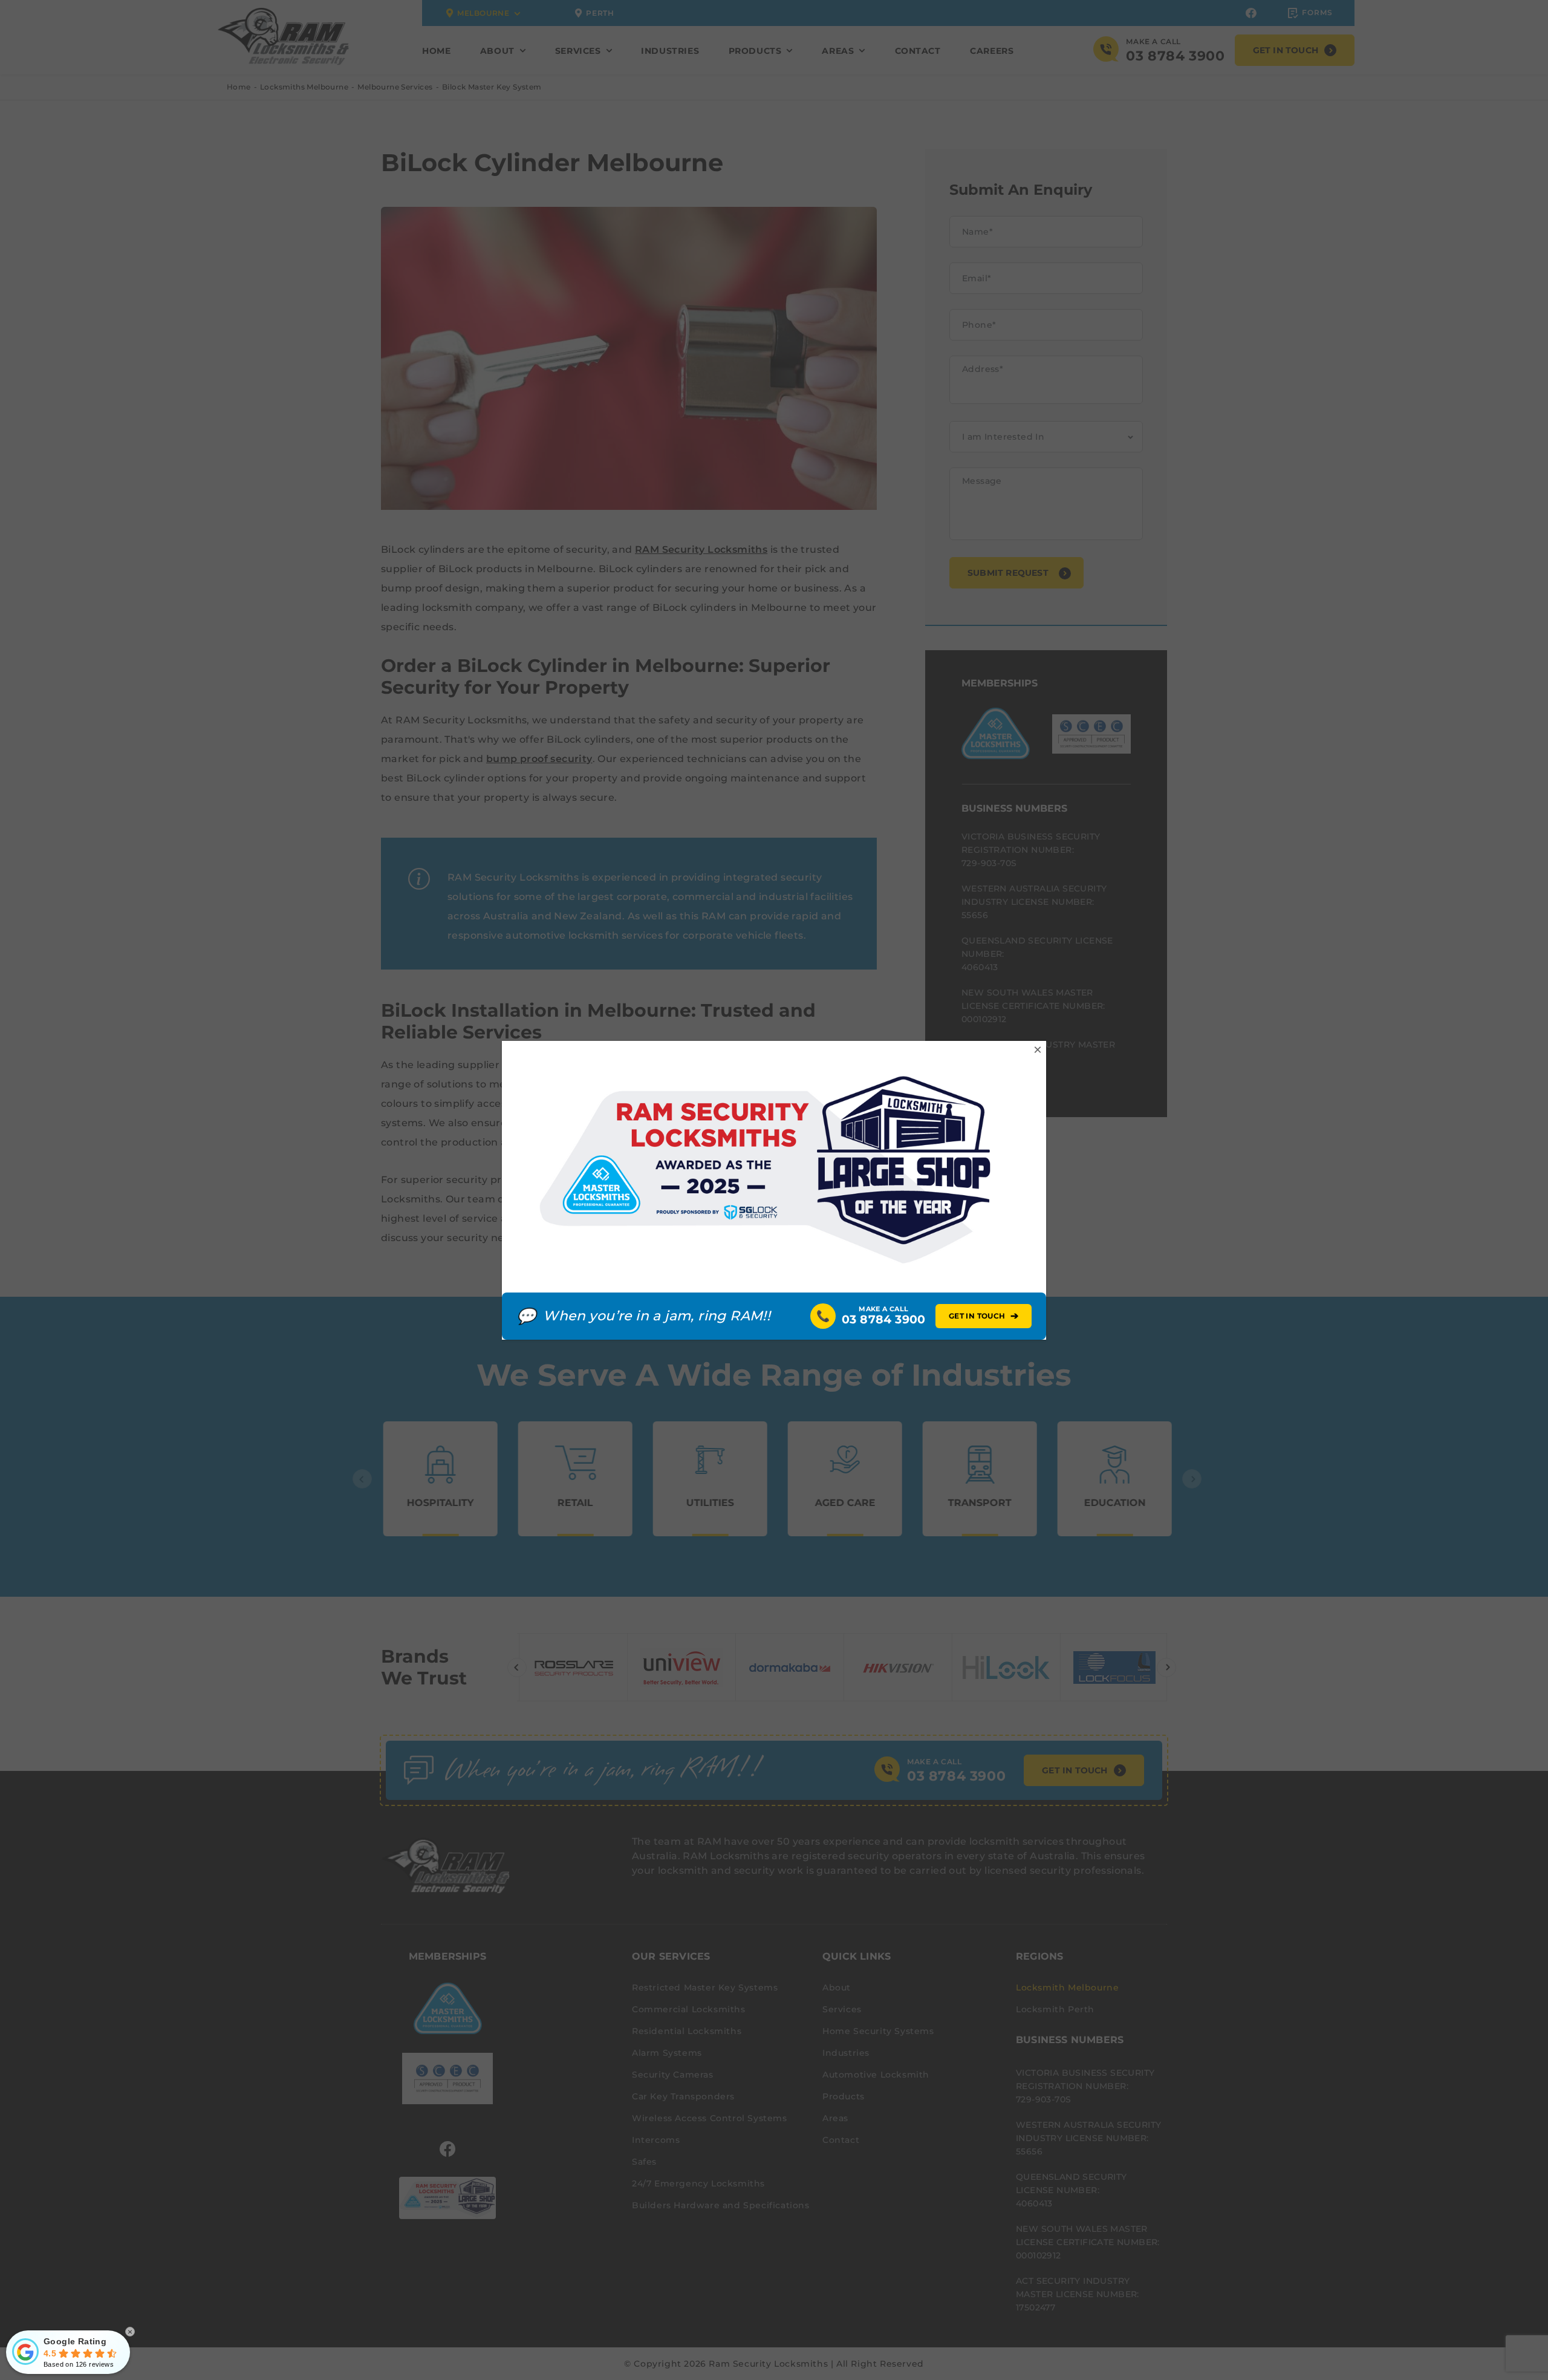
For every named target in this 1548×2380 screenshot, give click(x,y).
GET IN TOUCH (984, 1316)
